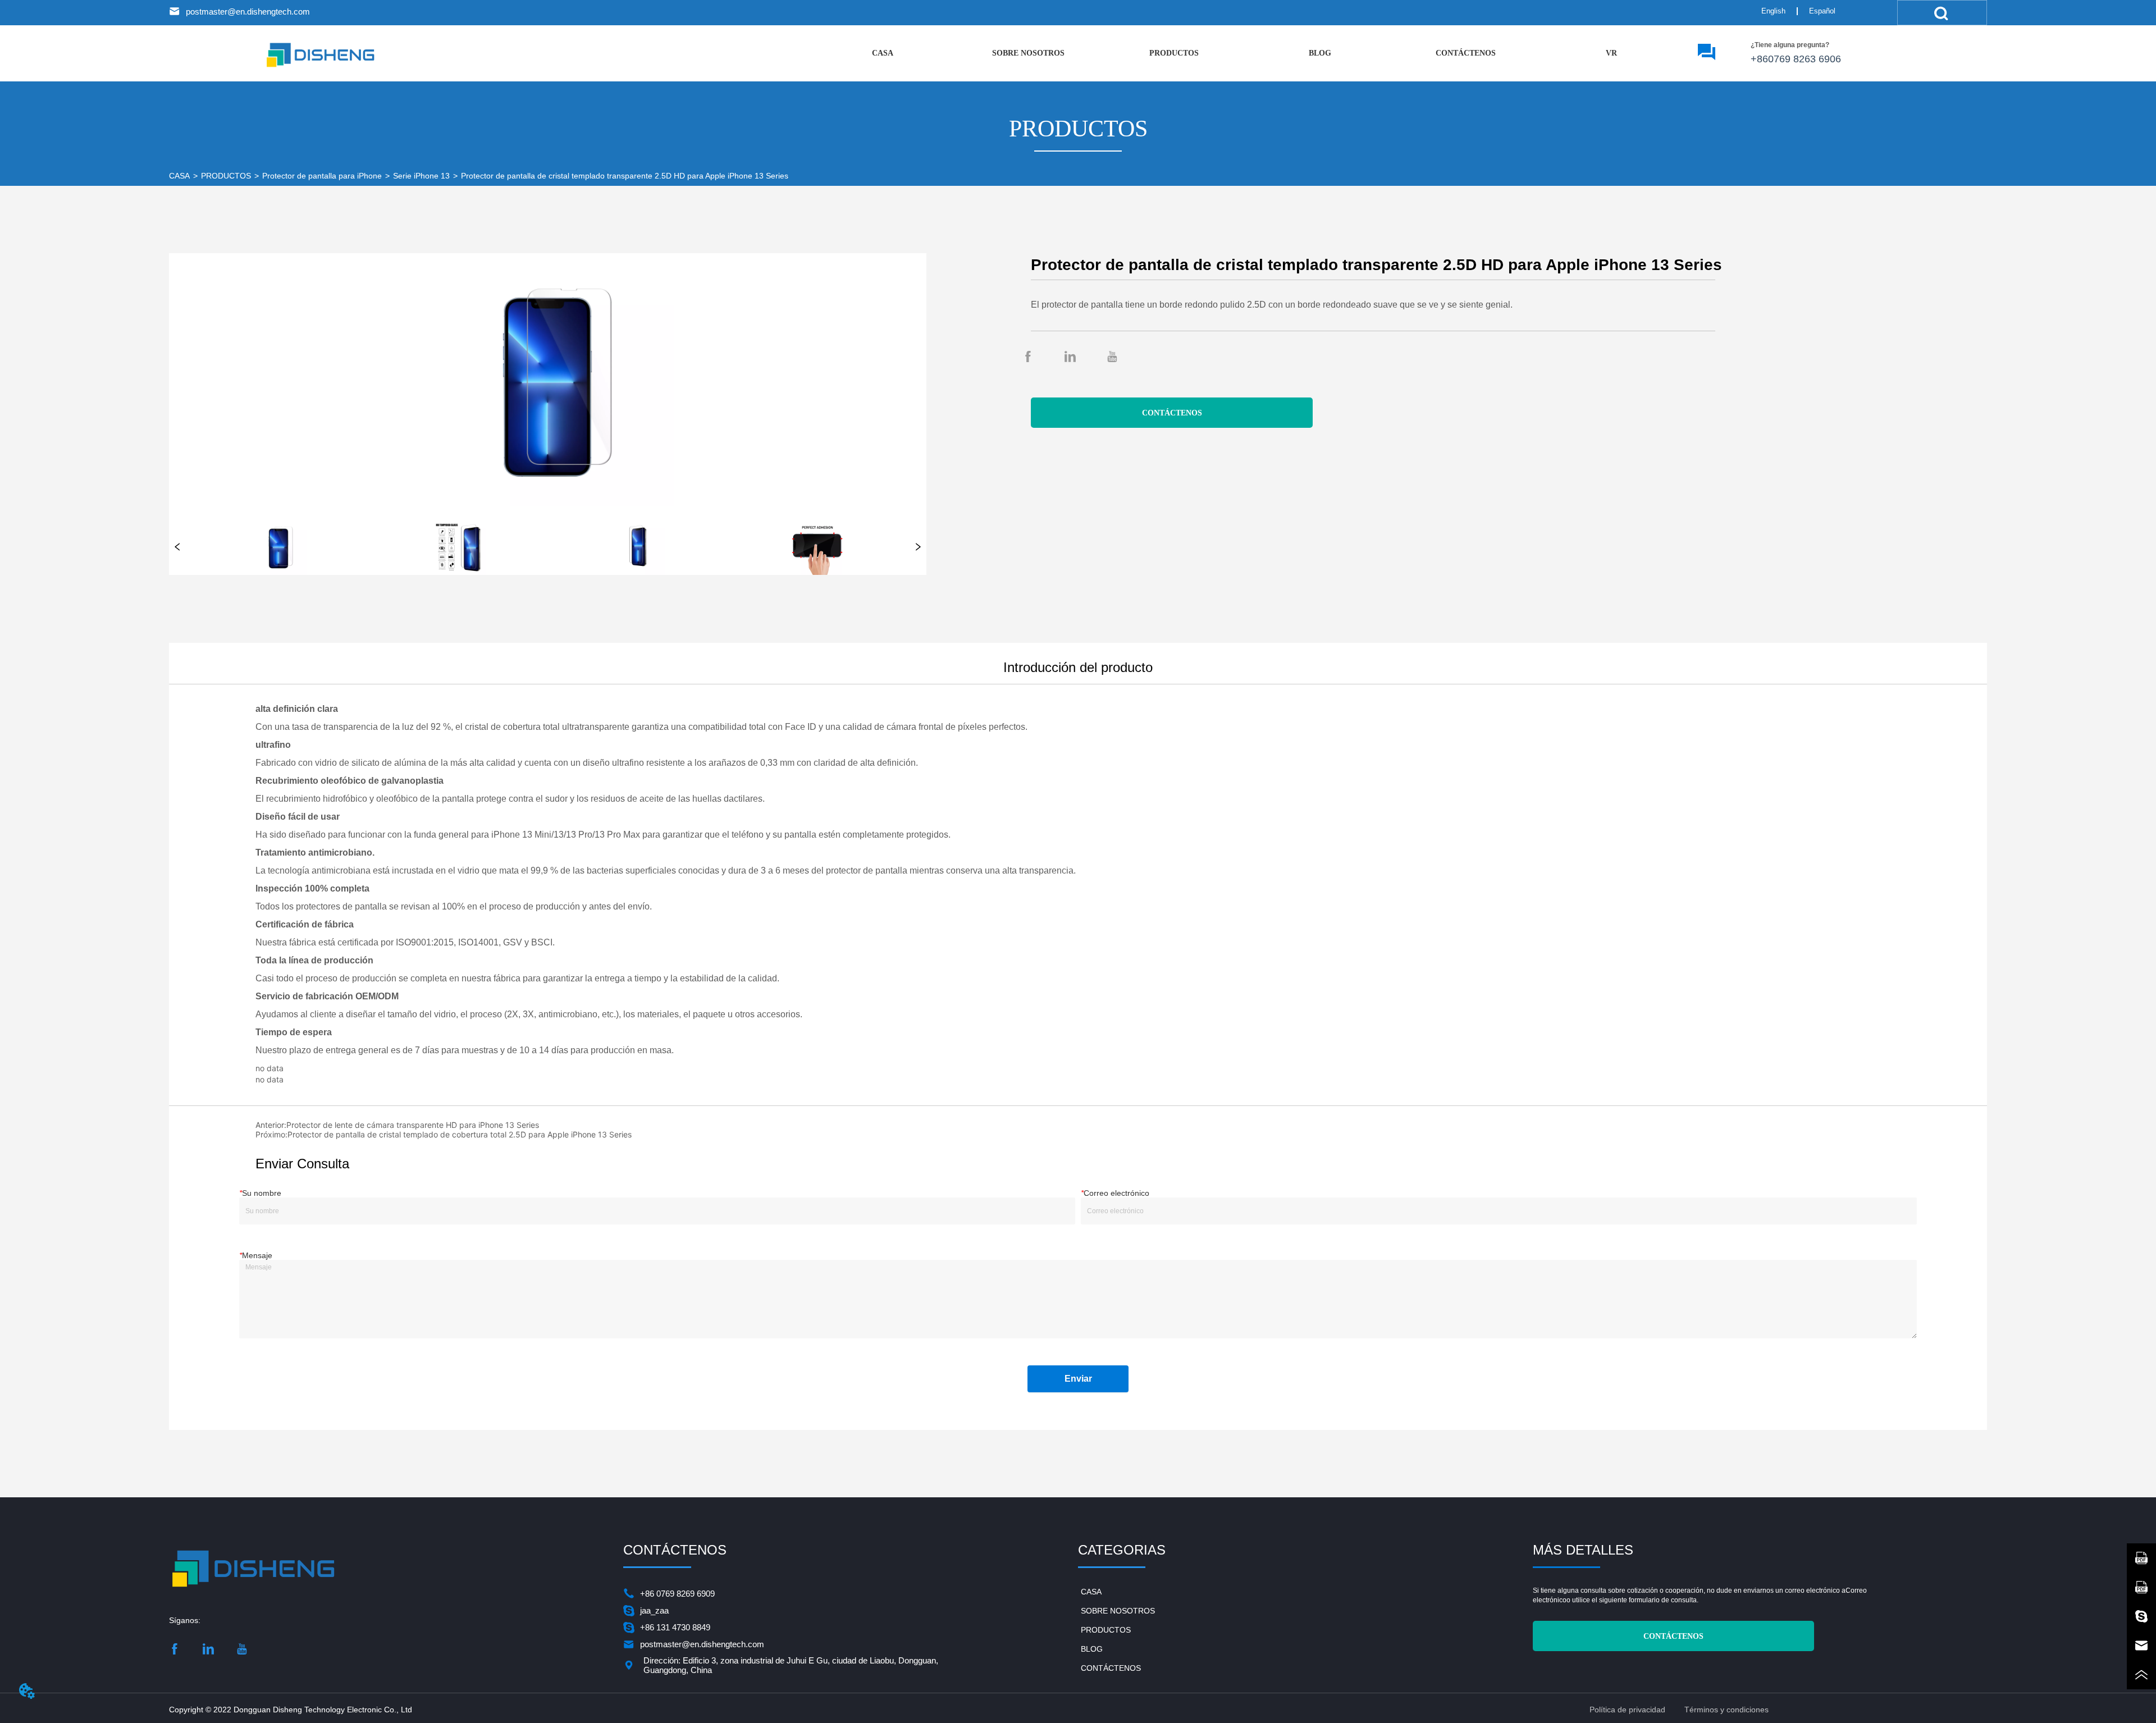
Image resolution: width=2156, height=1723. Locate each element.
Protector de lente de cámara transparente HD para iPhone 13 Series (413, 1125)
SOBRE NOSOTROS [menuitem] (1028, 53)
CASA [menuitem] (883, 53)
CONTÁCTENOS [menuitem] (1466, 53)
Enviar (1078, 1379)
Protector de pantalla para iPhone (322, 176)
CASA (179, 176)
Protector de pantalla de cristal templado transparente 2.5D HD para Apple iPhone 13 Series (625, 176)
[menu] (1247, 53)
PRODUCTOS (226, 176)
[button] (1174, 53)
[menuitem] (1174, 53)
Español (1822, 11)
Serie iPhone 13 (421, 176)
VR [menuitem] (1611, 53)
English (1773, 11)
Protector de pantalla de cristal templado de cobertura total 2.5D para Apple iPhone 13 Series (460, 1134)
